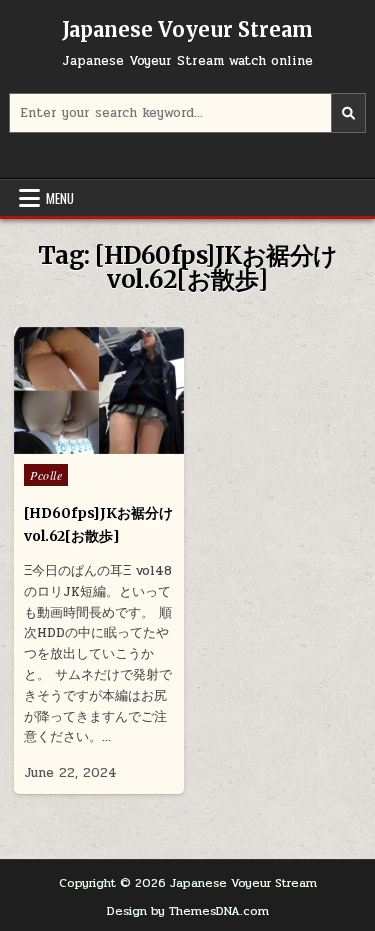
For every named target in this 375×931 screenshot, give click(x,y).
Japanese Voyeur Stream (187, 29)
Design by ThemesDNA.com (188, 911)
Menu (60, 198)
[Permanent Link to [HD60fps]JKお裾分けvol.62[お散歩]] (99, 390)
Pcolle (46, 475)
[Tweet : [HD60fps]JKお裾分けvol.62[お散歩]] (56, 443)
